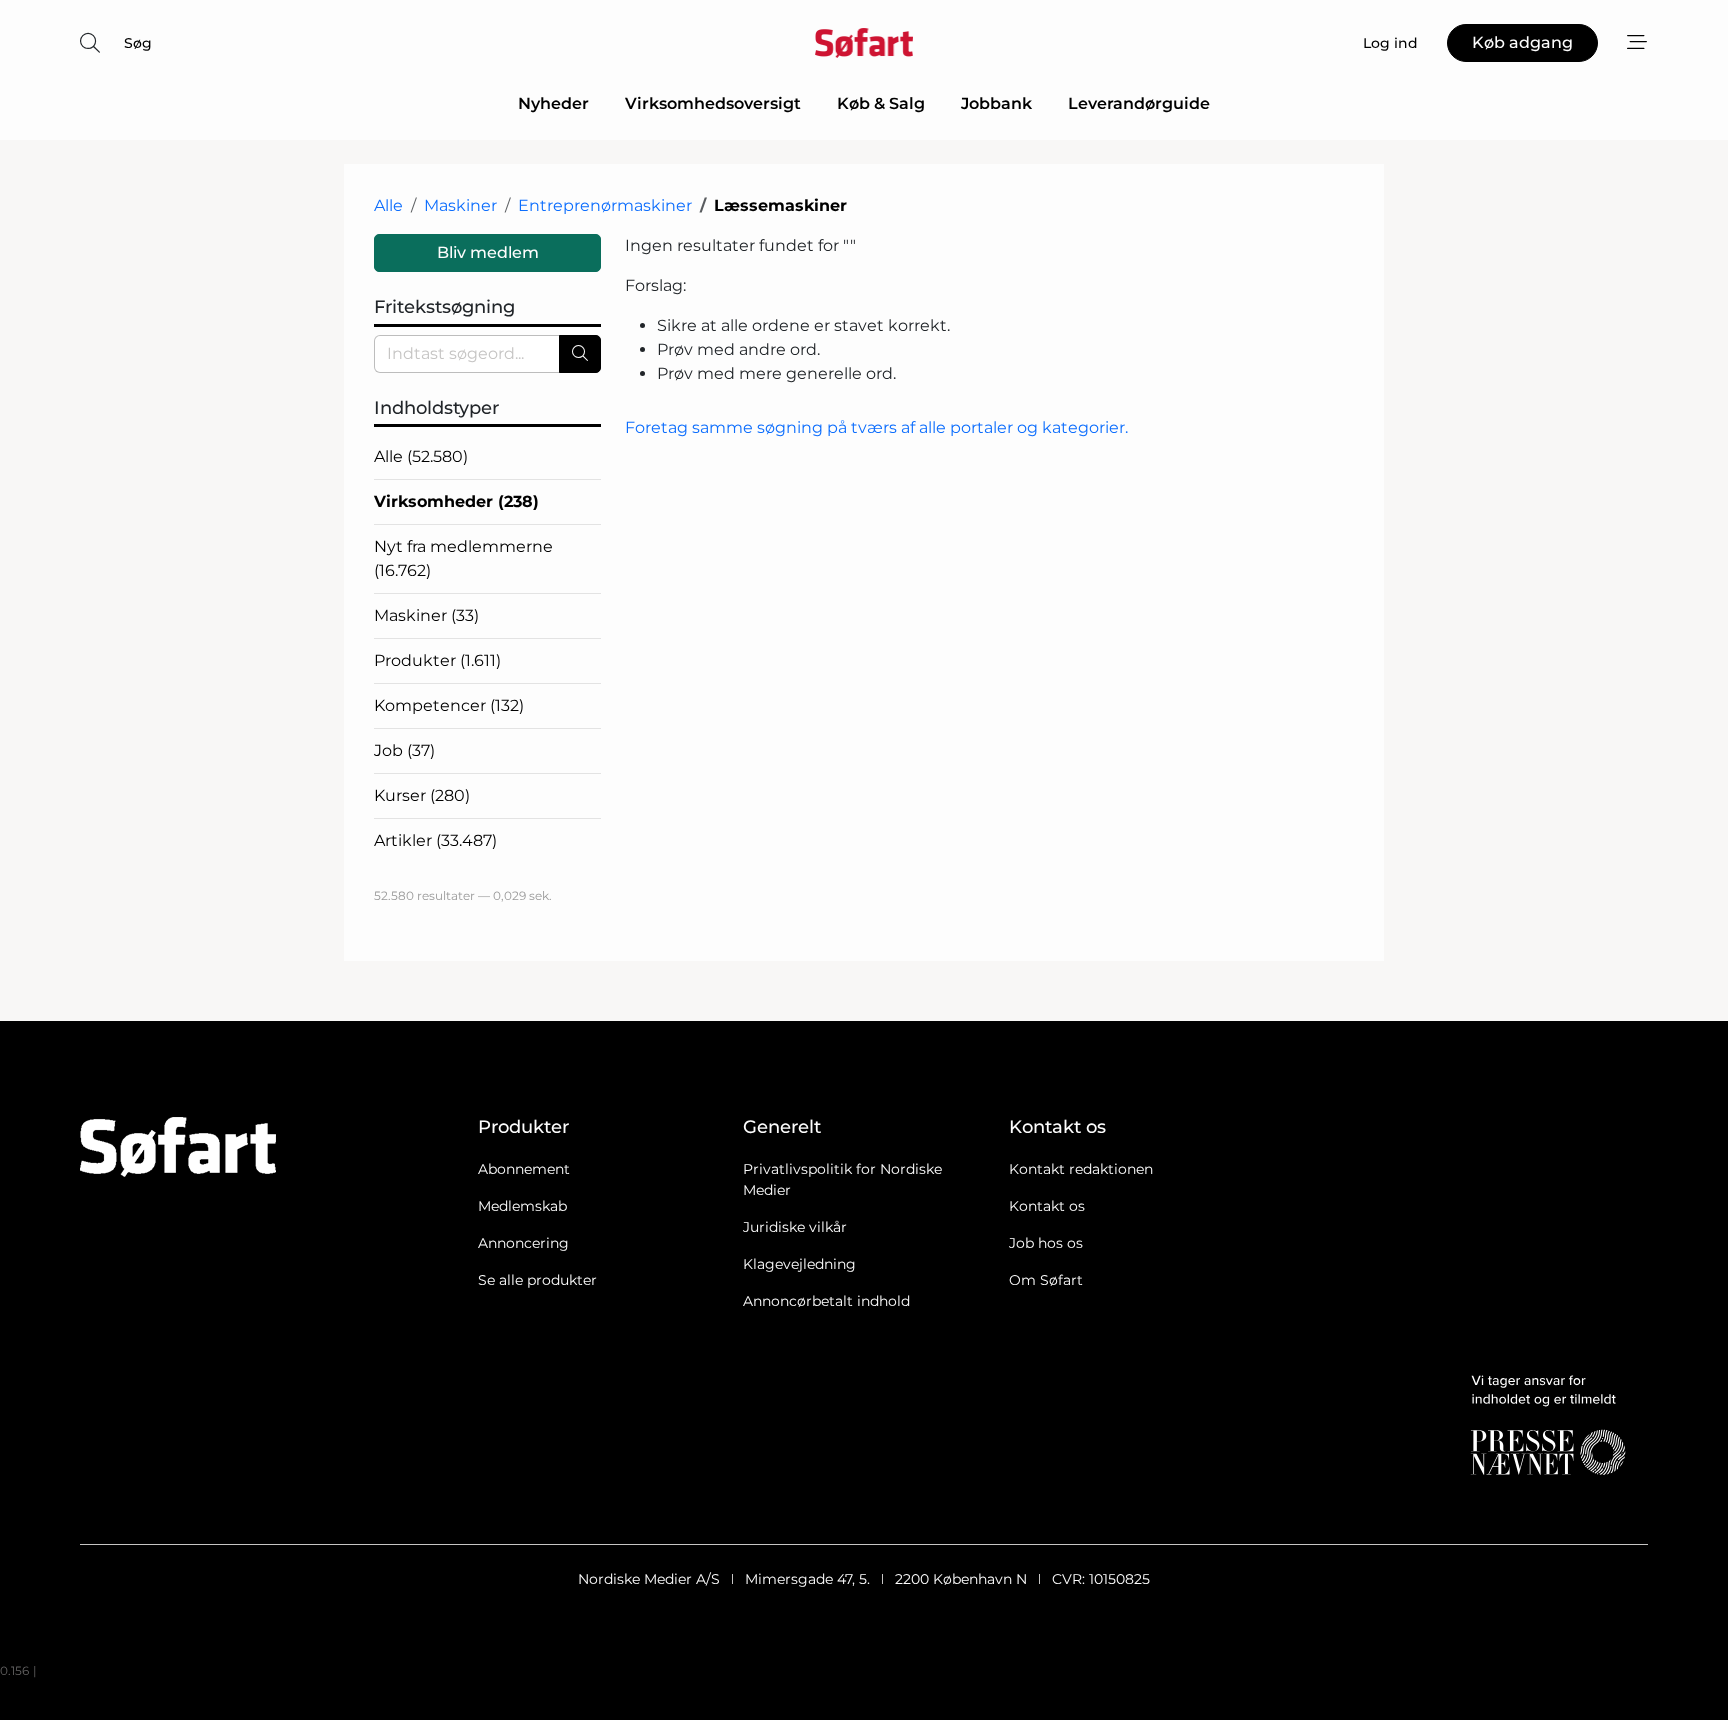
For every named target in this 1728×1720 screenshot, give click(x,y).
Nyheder (553, 103)
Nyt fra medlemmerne (463, 558)
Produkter (437, 660)
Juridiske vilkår (795, 1227)
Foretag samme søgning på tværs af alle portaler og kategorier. (876, 427)
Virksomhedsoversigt (713, 103)
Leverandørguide (1139, 103)
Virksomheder (456, 501)
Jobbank (996, 103)
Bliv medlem (488, 252)
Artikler (435, 840)
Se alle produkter (537, 1280)
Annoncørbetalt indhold (826, 1301)
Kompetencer (449, 705)
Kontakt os (1047, 1206)
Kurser (422, 795)
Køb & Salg (881, 103)
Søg (138, 43)
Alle (388, 205)
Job (404, 750)
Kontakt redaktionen (1081, 1169)
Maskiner (460, 205)
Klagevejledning (799, 1264)
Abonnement (524, 1169)
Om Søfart (1046, 1280)
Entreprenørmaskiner (605, 205)
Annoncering (523, 1243)
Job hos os (1046, 1243)
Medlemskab (522, 1206)
